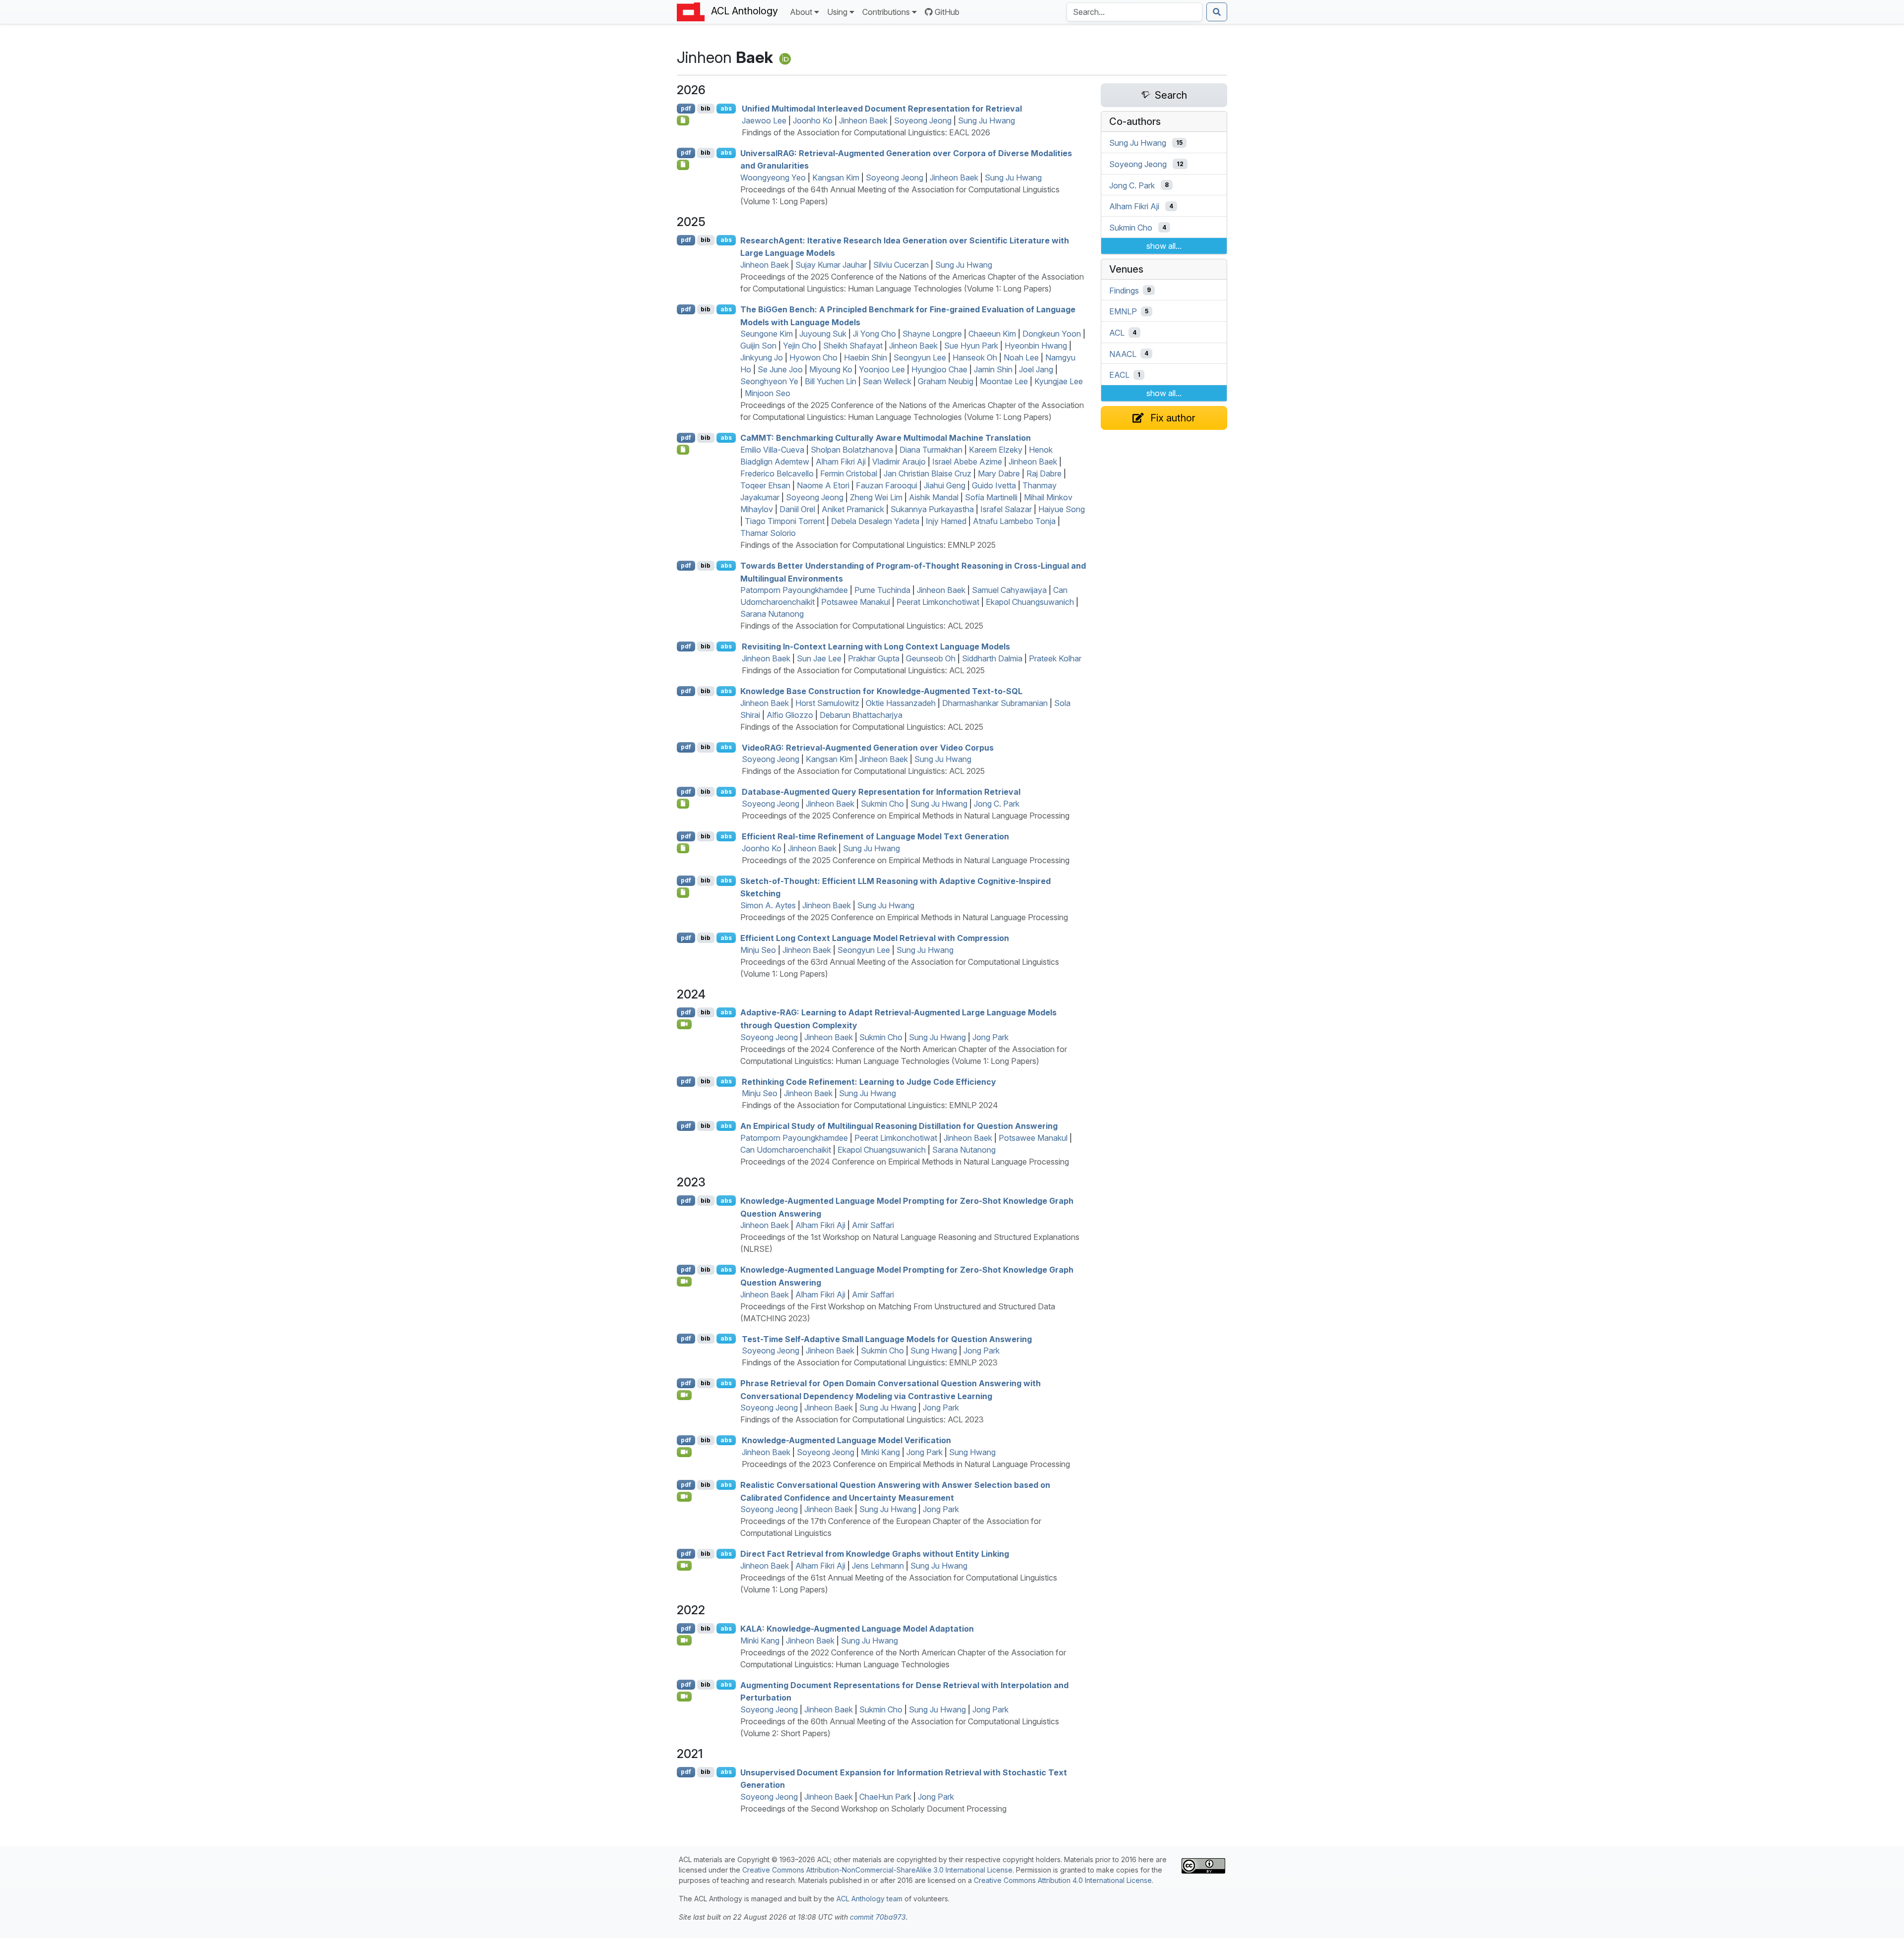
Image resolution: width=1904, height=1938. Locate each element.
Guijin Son (758, 346)
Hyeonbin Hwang (1036, 346)
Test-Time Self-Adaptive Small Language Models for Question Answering (887, 1339)
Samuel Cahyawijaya (1009, 590)
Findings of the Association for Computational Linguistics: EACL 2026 (866, 132)
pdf (686, 108)
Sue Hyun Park (971, 346)
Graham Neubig (946, 381)
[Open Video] (684, 1024)
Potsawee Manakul (856, 602)
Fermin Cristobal (849, 473)
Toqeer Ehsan (765, 485)
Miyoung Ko (831, 369)
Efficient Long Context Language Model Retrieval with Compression (875, 938)
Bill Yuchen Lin (831, 381)
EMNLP (1123, 311)
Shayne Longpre (932, 334)
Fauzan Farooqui (887, 485)
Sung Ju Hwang (986, 120)
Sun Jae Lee (819, 658)
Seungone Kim (767, 334)
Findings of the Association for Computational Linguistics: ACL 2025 (862, 626)
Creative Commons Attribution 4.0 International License (1063, 1880)
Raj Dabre (1044, 473)
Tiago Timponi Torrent (785, 521)
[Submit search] (1217, 12)
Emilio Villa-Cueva (772, 450)
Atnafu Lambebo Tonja (1014, 521)
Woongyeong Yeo (773, 177)
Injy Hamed (946, 521)
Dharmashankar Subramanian (995, 703)
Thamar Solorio (768, 533)
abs (726, 108)
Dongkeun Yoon (1052, 334)
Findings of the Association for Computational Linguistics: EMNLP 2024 (870, 1105)
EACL (1119, 375)
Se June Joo (780, 369)
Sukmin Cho (882, 804)
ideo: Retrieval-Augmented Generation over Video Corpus (868, 747)
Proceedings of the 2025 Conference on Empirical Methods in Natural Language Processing (906, 816)
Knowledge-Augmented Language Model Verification (846, 1440)
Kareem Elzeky (996, 450)
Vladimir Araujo (899, 462)
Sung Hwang (934, 1351)
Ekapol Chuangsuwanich (1030, 602)
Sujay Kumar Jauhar (831, 265)
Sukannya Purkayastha (932, 509)
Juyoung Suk (823, 334)
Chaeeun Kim (992, 334)
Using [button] (837, 12)
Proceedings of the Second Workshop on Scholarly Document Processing (873, 1809)
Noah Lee (1021, 357)
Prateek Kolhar (1055, 658)
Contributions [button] (886, 12)
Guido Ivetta (994, 485)
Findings (1124, 290)
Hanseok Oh (975, 357)
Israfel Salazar (1006, 509)
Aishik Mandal (934, 497)
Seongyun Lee (920, 357)
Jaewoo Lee (764, 120)
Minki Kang (880, 1452)
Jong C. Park (997, 804)
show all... (1164, 246)
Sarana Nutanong (772, 614)
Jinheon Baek (863, 120)
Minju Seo (758, 950)
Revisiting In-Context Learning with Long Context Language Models (876, 646)
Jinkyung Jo (762, 357)
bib (706, 108)
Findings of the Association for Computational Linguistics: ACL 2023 (862, 1419)
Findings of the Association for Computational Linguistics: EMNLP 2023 (870, 1362)
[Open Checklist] (683, 120)
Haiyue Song (1062, 509)
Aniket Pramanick (853, 509)
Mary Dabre (999, 473)
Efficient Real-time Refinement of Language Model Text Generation (875, 836)
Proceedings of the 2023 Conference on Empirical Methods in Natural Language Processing (906, 1464)
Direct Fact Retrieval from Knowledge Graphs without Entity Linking (875, 1554)
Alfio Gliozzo (790, 715)
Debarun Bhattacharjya (861, 715)
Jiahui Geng (945, 485)
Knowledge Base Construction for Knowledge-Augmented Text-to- (881, 691)
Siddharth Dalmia (992, 658)
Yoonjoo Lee (882, 369)
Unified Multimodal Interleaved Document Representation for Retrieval (882, 109)
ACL (1117, 333)
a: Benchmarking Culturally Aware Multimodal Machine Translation (886, 438)
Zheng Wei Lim (876, 497)
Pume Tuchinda (882, 590)
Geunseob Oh (931, 658)
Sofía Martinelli (991, 497)
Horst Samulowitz (827, 703)
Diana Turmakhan (931, 450)
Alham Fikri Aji (841, 462)
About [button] (801, 12)
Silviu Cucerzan (901, 265)
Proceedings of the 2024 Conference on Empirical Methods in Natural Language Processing (905, 1162)
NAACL (1123, 353)
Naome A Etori (823, 485)
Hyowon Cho (813, 357)
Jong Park (990, 1037)
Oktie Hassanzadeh (901, 703)
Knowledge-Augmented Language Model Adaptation (857, 1629)
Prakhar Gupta (874, 658)
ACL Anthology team (869, 1899)
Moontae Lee (1004, 381)
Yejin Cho (800, 346)
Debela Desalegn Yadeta (875, 521)
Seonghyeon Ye (769, 381)
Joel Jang (1036, 369)
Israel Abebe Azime (967, 462)
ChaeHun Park (885, 1797)
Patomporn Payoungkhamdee (794, 590)
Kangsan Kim (836, 177)
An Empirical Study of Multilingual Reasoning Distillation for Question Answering (899, 1126)
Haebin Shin (865, 357)
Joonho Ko (813, 120)
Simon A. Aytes (768, 905)
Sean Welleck (887, 381)
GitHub (947, 12)
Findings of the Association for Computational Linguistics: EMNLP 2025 (868, 545)
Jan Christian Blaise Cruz (927, 473)
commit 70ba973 (878, 1917)
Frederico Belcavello (777, 473)
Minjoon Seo (768, 393)
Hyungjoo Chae (939, 369)
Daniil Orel (797, 509)
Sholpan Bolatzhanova (852, 450)
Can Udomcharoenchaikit (786, 1150)
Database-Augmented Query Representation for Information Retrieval (881, 792)
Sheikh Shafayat (853, 346)
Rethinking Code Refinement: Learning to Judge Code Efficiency (869, 1081)
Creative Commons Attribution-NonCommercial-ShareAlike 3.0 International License (877, 1870)
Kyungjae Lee (1059, 381)
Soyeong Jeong (923, 120)
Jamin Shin (993, 369)
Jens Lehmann (878, 1566)
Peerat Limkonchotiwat (938, 602)
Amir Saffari (873, 1225)
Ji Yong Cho (874, 334)
